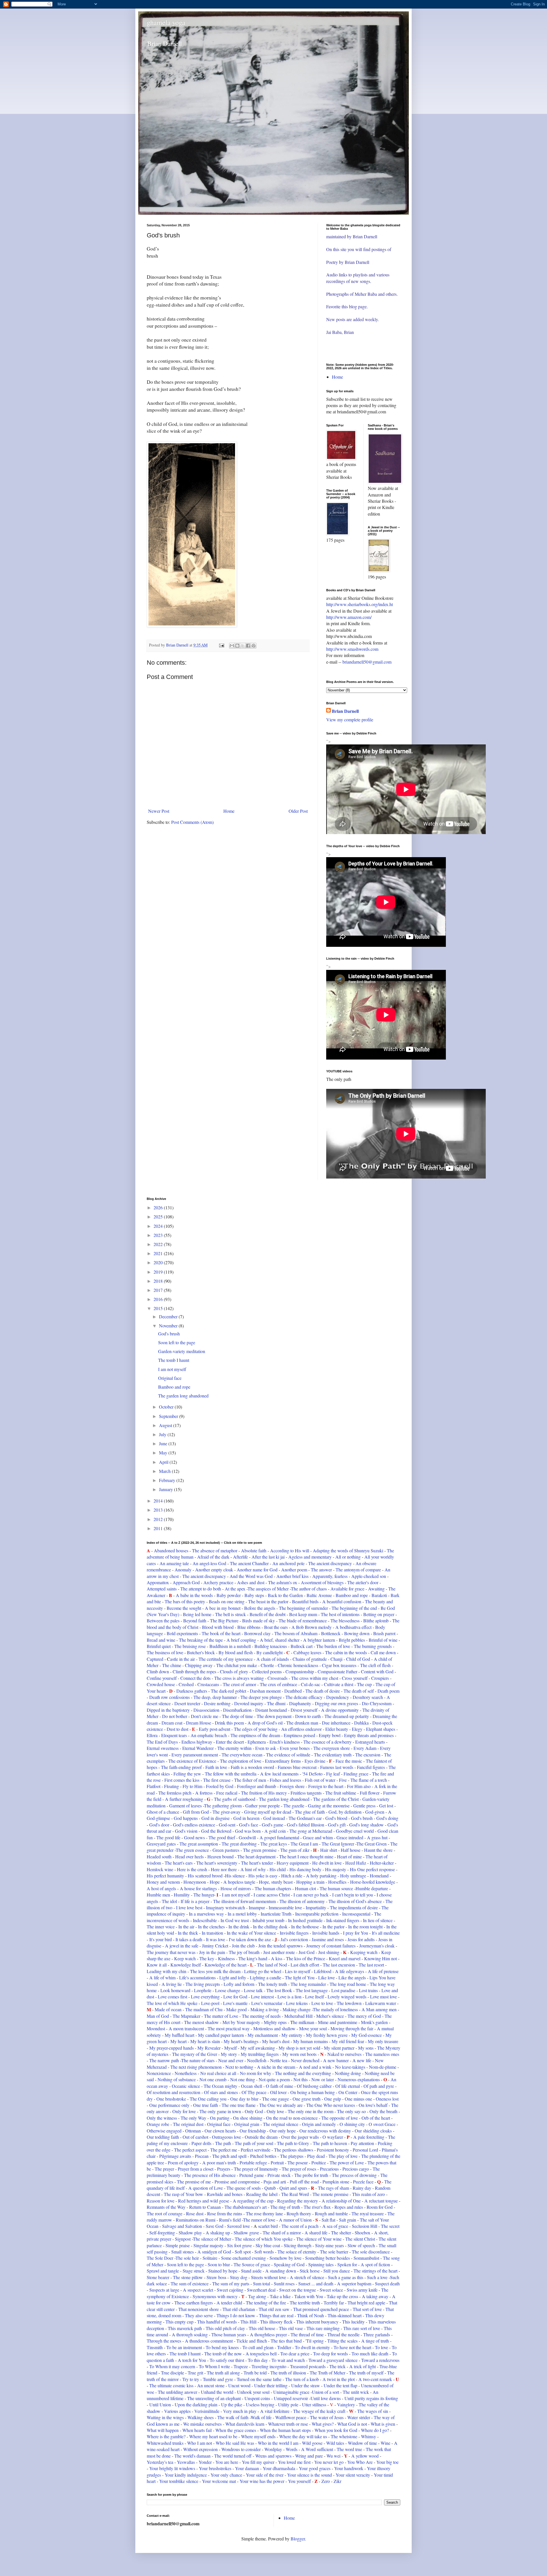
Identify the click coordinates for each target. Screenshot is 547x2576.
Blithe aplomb (376, 1620)
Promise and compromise (237, 2182)
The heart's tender (257, 1863)
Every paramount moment (195, 1755)
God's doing (387, 1818)
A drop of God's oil (266, 1723)
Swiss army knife (362, 2290)
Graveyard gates (161, 1844)
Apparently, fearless (330, 1576)
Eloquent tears (174, 1735)
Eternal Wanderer (198, 1748)
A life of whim (162, 1977)
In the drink (239, 1927)
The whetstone (344, 2436)
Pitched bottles (263, 2156)
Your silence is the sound (310, 2475)
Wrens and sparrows (273, 2456)
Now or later (323, 2079)
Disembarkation (238, 1710)
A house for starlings (198, 1888)
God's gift (337, 1825)
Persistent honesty (333, 2150)
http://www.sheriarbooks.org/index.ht (360, 604)
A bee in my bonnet (223, 1608)
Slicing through (298, 2245)
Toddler (284, 2347)
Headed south (159, 1856)
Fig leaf (333, 1774)
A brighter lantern (319, 1640)
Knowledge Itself (186, 1965)
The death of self (359, 1691)
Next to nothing (239, 2067)
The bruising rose (190, 1646)
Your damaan (247, 2468)
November (169, 1326)
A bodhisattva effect (353, 1627)
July (163, 1434)
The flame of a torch (369, 1780)
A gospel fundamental (279, 1837)
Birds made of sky (259, 1620)
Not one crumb (213, 2079)
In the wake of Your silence (251, 1933)
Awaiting (376, 1589)
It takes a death (189, 1939)
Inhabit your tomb (268, 1920)
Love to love (322, 2003)
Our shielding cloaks (373, 2131)
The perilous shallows (294, 2150)
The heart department (257, 1856)
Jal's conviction (294, 1939)
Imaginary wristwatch (225, 1907)
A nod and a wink (315, 2067)
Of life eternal (348, 2086)
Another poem (294, 1570)
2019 (159, 1272)
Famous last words (337, 1767)
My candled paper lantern (221, 2035)
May (164, 1453)
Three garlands (376, 2334)
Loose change (228, 1990)
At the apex (235, 1589)
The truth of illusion (288, 2373)
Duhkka (361, 1723)
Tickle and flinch (252, 2341)
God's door (160, 1825)
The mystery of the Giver (195, 2054)
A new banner (336, 2060)
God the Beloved (216, 1831)
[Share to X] (243, 646)
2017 (159, 1290)
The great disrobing (239, 1844)
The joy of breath (244, 1952)
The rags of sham (333, 2188)
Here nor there (224, 1869)
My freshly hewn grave (327, 2035)
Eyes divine (315, 1761)
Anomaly (183, 1570)
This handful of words (217, 2322)
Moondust (156, 2028)
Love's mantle (236, 2003)
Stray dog (239, 2277)
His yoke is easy (263, 1876)
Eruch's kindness (285, 1742)
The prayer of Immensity (256, 2169)
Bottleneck (331, 1633)
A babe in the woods (194, 1595)
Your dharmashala (279, 2468)
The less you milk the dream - (217, 1971)
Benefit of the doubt (268, 1614)
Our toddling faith (163, 2137)
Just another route (279, 1952)
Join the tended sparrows (280, 1946)
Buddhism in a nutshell (230, 1646)
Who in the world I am (278, 2443)
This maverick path (185, 2328)
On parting (220, 2118)
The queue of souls (244, 2188)
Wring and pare (309, 2456)
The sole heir (187, 2258)
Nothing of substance (177, 2079)
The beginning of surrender (303, 1608)
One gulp (332, 2099)
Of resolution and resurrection (174, 2092)
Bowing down (357, 1633)
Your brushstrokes (215, 2468)
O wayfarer (333, 2137)
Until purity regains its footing (371, 2398)
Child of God (358, 1659)
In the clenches (211, 1927)
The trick (337, 2366)
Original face (170, 1378)
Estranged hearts (371, 1742)
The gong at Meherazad (310, 1831)
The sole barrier (334, 2252)
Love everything (205, 1997)
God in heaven (246, 1818)
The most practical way (229, 2028)
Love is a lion (289, 1997)
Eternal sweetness (163, 1748)
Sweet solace (331, 2290)
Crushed (186, 1684)
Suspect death (387, 2283)
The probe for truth (311, 2175)
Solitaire (210, 2258)
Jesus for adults (361, 1939)
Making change (297, 2009)
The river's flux (317, 2207)
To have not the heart (352, 2347)
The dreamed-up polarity (347, 1716)
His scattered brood (205, 1876)
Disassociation (206, 1710)
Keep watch (185, 1958)
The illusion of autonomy (302, 1901)
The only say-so (351, 2111)
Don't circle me (205, 1716)
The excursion (368, 1755)
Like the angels (352, 1977)
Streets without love (269, 2277)
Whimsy (369, 2436)
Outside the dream (261, 2137)
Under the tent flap (340, 2385)
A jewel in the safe (182, 1946)
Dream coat (171, 1723)
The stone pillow (187, 2277)
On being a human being (313, 2092)
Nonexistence (159, 2073)
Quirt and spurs (293, 2188)
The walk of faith (233, 2417)
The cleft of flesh (375, 1665)
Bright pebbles (352, 1640)
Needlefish (257, 2060)
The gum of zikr (295, 1850)
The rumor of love (259, 2220)
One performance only (169, 2105)
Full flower (370, 1793)
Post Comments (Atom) (192, 822)
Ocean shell (252, 2086)
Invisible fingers (294, 1933)
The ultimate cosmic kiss (171, 2385)
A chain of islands (273, 1659)
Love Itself (315, 1997)
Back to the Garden (285, 1595)
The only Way (193, 2118)
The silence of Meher (212, 2239)
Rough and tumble (331, 2213)
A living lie (172, 1984)
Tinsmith (155, 2347)
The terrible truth (305, 2303)
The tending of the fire (266, 2303)
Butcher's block (201, 1652)
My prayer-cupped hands (172, 2048)
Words (292, 2449)
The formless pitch (175, 1793)
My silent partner (340, 2048)
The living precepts (203, 1984)
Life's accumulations (197, 1977)
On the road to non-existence (292, 2118)
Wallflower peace (291, 2417)
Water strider (359, 2417)
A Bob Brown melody (312, 1627)
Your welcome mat (219, 2481)
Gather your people (263, 1806)
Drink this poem (229, 1723)
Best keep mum (303, 1614)
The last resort (371, 1965)
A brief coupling (241, 1640)
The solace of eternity (297, 2252)
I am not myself (172, 1369)
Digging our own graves (336, 1703)
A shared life (316, 2233)
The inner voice (161, 1927)
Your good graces (315, 2468)
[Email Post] (221, 645)
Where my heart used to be (213, 2436)
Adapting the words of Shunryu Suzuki (348, 1550)
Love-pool (210, 2003)
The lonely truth (273, 1984)
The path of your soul (254, 2143)
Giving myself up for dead (268, 1812)
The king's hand (253, 1958)
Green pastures (226, 1850)
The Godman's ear (305, 1818)
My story (229, 2054)
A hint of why (253, 1869)
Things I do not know (236, 2315)
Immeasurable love (285, 1907)
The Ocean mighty (220, 2086)
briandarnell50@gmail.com (367, 662)
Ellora (152, 1735)
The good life (169, 1837)
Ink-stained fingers (343, 1920)
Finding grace (356, 1774)
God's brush (169, 1334)
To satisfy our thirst (227, 2360)
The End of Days (162, 1742)
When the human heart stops (285, 2430)
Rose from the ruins (225, 2213)
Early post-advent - (216, 1729)
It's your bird (161, 1939)
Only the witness (162, 2118)
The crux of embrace (278, 1684)
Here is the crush (192, 1869)
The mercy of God (365, 2016)
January (167, 1489)
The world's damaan (192, 2456)
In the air (187, 1927)
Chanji (336, 1659)
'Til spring (315, 2341)
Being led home (197, 1614)
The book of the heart (221, 1633)
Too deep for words (330, 2354)
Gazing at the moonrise (329, 1806)
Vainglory (345, 2404)
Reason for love (161, 2201)
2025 (159, 1217)
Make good (236, 2009)
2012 (159, 1519)
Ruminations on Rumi (196, 2220)
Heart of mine (349, 1856)
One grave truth (307, 2099)
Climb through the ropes (194, 1671)
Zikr (337, 2481)
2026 (159, 1207)
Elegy (357, 1729)
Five (343, 1780)
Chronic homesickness (299, 1665)
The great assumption (199, 1844)
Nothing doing (348, 2073)
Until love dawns (326, 2398)
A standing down (281, 2271)
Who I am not (200, 2443)
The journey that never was (172, 1952)
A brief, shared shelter (280, 1640)
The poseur (298, 2163)
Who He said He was (235, 2443)
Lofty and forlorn (239, 1984)
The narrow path (165, 2060)
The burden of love (333, 1646)
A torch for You (192, 2360)
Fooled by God (220, 1786)
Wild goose (312, 2443)
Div (294, 1710)
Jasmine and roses (328, 1939)
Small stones (183, 2252)
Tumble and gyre (218, 2379)
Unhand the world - (219, 2392)
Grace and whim (318, 1837)
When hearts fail (197, 2430)
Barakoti (379, 1595)
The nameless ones (382, 2054)
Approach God (186, 1582)
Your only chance (226, 2475)
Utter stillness (314, 2404)
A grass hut (377, 1837)
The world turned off (233, 2456)
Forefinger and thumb (257, 1786)
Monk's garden (374, 2022)
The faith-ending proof (181, 1767)
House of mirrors (236, 1888)
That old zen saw (274, 2309)
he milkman (304, 2022)
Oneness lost (387, 2099)
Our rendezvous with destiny (326, 2131)
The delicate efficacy (304, 1697)
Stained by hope (223, 2271)
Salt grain (348, 2220)
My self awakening (257, 2048)
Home (229, 811)
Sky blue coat (268, 2245)
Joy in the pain (212, 1952)
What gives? (323, 2424)
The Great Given (372, 1844)
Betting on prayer (379, 1614)
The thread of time (307, 2334)
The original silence (281, 2124)
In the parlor (333, 1927)
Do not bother (175, 1716)
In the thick (188, 1933)
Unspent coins (258, 2398)
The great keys (274, 1844)
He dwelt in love (327, 1863)
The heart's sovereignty (217, 1863)
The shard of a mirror (282, 2233)
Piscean (202, 2156)
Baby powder (229, 1595)
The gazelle (294, 1806)
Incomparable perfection (317, 1914)
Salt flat (328, 2220)
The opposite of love (340, 2118)
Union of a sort (326, 2392)
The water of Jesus (327, 2417)
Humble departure (372, 1888)
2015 (159, 1308)
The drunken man (302, 1723)
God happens (186, 1818)
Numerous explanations (359, 2079)
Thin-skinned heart (345, 2315)
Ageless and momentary (310, 1557)
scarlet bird (268, 2226)
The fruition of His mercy (265, 1793)
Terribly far (334, 2303)
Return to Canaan (206, 2207)
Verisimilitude (207, 2411)
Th (316, 1799)
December (169, 1316)
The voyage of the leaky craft (319, 2411)
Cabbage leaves (307, 1652)
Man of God (158, 2016)
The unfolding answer (177, 2392)
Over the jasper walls (300, 2137)
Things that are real (276, 2315)
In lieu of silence (378, 1920)
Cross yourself (355, 1678)
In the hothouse (305, 1927)
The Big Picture (224, 1620)
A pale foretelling (369, 2137)
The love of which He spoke (172, 2003)
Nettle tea (279, 2060)
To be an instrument (184, 2347)
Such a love (377, 2277)
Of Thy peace (254, 2092)
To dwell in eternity (313, 2347)
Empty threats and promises (370, 1735)
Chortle (268, 1665)
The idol (169, 1901)
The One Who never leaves (331, 2105)
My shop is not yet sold (300, 2048)
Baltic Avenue (319, 1595)
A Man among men (379, 2009)
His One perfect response (373, 1869)
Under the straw (306, 2385)
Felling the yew (188, 1774)
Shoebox (363, 2233)
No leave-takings (351, 2067)
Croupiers (380, 1678)
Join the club (243, 1946)
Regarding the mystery (298, 2201)
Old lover (279, 2092)
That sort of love (367, 2309)
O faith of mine (279, 2086)
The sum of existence (190, 2283)
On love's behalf (373, 2105)
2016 (159, 1299)
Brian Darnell (345, 711)
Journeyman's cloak (377, 1946)
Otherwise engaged (164, 2131)
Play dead (316, 2156)
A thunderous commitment (209, 2341)
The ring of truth (285, 2207)
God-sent (228, 1825)
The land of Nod (272, 1965)
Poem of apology (183, 2163)
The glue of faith (310, 1812)
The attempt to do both (201, 1589)
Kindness (226, 1958)
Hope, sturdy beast (276, 1882)
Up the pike (231, 2404)
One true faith (206, 2105)
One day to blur (244, 2099)
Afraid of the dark (213, 1557)
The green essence (193, 1850)
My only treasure (383, 2041)
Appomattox (158, 1582)
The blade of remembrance (303, 1620)
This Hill (248, 2322)
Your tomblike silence (178, 2481)
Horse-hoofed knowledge (373, 1882)
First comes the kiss (182, 1780)
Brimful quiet (159, 1646)
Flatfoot (154, 1786)
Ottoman (193, 2131)
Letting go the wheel (263, 1971)
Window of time (362, 2443)
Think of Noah (311, 2315)
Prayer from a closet (196, 2169)
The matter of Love (221, 2016)
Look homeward (175, 1990)
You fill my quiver (258, 2462)
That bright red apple (367, 2303)
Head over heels (189, 1856)
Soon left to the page (177, 1342)
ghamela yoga (166, 22)
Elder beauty (337, 1729)
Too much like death (370, 2354)
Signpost (183, 2239)
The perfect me (224, 2150)
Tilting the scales (342, 2341)
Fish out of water (320, 1780)
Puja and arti (275, 2182)
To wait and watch (288, 2360)
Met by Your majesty (241, 2022)
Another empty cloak (214, 1570)
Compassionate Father (338, 1671)
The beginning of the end (354, 1608)
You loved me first (294, 2462)
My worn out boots (299, 2054)
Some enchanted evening (243, 2258)
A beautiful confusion (342, 1601)
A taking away (375, 2296)
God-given (374, 1812)
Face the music (349, 1761)
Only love (275, 2111)
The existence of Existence (192, 1761)
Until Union (160, 2404)
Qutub (270, 2188)
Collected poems (267, 1671)
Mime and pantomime (337, 2022)
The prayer (164, 2169)
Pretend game (252, 2175)
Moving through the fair (352, 2028)
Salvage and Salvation (182, 2226)
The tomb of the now (223, 2354)
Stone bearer (158, 2277)
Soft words (264, 2252)
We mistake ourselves (202, 2424)
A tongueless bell (261, 2354)
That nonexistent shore (199, 2309)
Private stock (279, 2175)
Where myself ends (258, 2436)
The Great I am (304, 1844)
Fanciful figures (372, 1767)
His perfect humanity (165, 1876)
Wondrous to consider (242, 2449)
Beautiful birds (305, 1601)
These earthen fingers (194, 2303)
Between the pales (163, 1620)
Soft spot (243, 2252)
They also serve (199, 2315)
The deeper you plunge (261, 1697)
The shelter (341, 2233)
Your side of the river (265, 2475)
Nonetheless (186, 2073)
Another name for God (257, 1570)
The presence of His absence (210, 2175)
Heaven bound (221, 1856)
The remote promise (330, 2194)
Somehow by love (285, 2258)
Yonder (205, 2462)
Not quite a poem (274, 2079)
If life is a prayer (194, 1901)
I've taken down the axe (250, 1939)
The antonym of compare (358, 1570)
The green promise (260, 1850)
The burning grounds (373, 1646)
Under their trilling (271, 2385)
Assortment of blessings (322, 1582)
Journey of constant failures (331, 1946)
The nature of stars (198, 2060)
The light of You (300, 1977)
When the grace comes (235, 2430)
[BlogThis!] (237, 646)
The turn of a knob (302, 2379)
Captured (155, 1659)
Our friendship (253, 2131)
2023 (159, 1235)
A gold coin (275, 1831)
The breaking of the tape (201, 1640)
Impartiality (316, 1907)
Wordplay (273, 2449)
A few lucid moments (279, 1774)
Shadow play (190, 2233)
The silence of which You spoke (264, 2239)
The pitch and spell (229, 2156)
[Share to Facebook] (248, 646)
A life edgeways (350, 1971)
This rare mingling (323, 2328)
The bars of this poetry (185, 1601)
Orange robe (159, 2124)
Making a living (265, 2009)
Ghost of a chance (163, 1812)
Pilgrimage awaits (175, 2156)
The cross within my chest (315, 1678)
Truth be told (255, 2373)
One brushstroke (171, 2099)
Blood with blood (218, 1627)
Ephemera (257, 1742)
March (165, 1471)
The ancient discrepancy (330, 1563)
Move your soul (313, 2028)
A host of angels (162, 1888)
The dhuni (277, 1703)
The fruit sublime (341, 1793)
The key (207, 1958)
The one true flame (239, 2105)
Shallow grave (246, 2233)
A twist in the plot (339, 2379)
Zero (326, 2481)
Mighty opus (275, 2022)
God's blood (336, 1818)
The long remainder (308, 1984)
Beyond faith (195, 1620)
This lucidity (354, 2322)
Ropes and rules (349, 2207)
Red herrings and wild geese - (205, 2201)
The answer (321, 1570)
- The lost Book (278, 1990)
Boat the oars (276, 1627)
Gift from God (196, 1812)
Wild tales (335, 2443)
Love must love (384, 1997)
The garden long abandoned (183, 1396)
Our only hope (283, 2131)
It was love (216, 1939)
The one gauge (276, 2099)
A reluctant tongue (381, 2201)
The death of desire (323, 1691)
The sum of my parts (231, 2283)
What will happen (163, 2430)
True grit (195, 2373)
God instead (274, 1818)
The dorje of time (237, 1716)
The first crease (217, 1780)
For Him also (359, 1786)
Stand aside (252, 2271)
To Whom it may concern (172, 2366)
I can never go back (311, 1895)
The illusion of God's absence (355, 1901)
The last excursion (339, 1965)
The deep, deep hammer (215, 1697)
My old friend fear (348, 2041)
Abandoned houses (171, 1550)
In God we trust (235, 1920)
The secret (390, 2226)
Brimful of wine (383, 1640)
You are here (227, 2462)
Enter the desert (230, 1742)
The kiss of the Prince (306, 1958)
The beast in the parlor (268, 1601)
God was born (248, 1831)
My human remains (311, 2041)
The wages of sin (373, 2411)
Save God (214, 2226)
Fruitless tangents (307, 1793)
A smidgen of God (214, 2252)
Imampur (257, 1907)
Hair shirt (328, 1850)
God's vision (186, 1831)
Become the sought (184, 1608)
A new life (362, 2060)
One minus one (358, 2099)
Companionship (300, 1671)
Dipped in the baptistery (168, 1710)
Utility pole (288, 2404)
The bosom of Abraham (296, 1633)
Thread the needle (343, 2334)
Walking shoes (201, 2417)
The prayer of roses (299, 2169)
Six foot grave (239, 2245)
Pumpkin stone (336, 2182)
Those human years (229, 2334)
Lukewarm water (381, 2003)
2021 (159, 1253)
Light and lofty (233, 1977)
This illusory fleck (276, 2322)
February (168, 1480)
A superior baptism (354, 2283)
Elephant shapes (381, 1729)
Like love (327, 1977)
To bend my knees (223, 2347)
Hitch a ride (291, 1876)
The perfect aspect (191, 2150)
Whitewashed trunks (165, 2443)
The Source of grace (252, 2264)
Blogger (298, 2539)
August (166, 1425)
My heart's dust (276, 2041)
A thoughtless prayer (268, 2334)
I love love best (189, 1907)
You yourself (299, 2481)
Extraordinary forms (283, 1761)
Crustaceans (208, 1684)
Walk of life (262, 2417)
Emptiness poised (299, 1735)
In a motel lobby (242, 1914)
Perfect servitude (256, 2150)
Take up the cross (342, 2296)
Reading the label (262, 2194)
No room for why (256, 2073)
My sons (366, 2048)
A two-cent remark (376, 2379)
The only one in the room (311, 2111)
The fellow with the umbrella (231, 1774)
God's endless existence (194, 1825)
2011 (159, 1528)
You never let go (329, 2462)
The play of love (343, 2156)
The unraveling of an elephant (215, 2398)
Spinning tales (321, 2264)
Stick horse (310, 2271)
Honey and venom (164, 1882)
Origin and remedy (319, 2124)
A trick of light (363, 2366)
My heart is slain (205, 2041)
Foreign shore (292, 1786)
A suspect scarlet (198, 2290)
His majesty (336, 1869)
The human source (337, 1888)
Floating (172, 1786)
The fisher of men (250, 1780)
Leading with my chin (167, 1971)
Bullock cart (302, 1646)
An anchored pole (288, 1563)
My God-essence (367, 2035)
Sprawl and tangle (163, 2271)
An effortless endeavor (301, 1729)
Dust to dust (177, 1729)
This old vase (291, 2328)
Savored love (238, 2226)
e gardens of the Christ (338, 1799)
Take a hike (281, 2296)
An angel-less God (209, 1563)
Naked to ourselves (344, 2054)
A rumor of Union (295, 2220)
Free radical (227, 1793)
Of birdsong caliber (314, 2086)
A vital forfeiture (275, 2411)
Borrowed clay (257, 1633)
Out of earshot (196, 2137)
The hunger (204, 1895)
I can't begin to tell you (352, 1895)
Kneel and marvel (344, 1958)
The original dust (188, 2124)
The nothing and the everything (303, 2073)
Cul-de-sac (311, 1684)
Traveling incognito (270, 2366)
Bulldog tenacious (271, 1646)
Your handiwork (349, 2468)
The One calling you (208, 2099)
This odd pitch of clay (225, 2328)
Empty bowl (330, 1735)
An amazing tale (174, 1563)
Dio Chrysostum (377, 1703)
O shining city (352, 2124)
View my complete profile (350, 720)
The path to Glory (293, 2143)
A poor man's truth (219, 2163)
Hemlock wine (160, 1869)
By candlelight (270, 1652)
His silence (235, 1876)
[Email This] (232, 646)
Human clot (305, 1888)
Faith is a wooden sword (252, 1767)
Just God (307, 1952)
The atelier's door (363, 1582)
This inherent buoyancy (317, 2322)
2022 (159, 1244)
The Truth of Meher (327, 2373)
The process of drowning (354, 2175)
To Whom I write (214, 2366)
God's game (272, 1825)
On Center (348, 2092)
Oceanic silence (186, 2086)
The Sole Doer (160, 2258)
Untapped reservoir (291, 2398)
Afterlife (240, 1557)
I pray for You (356, 1933)
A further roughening (184, 1799)
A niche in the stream (276, 2067)
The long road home (348, 1984)
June (164, 1443)
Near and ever (231, 2060)
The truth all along (223, 2373)
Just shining (329, 1952)
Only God (254, 2111)
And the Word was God (252, 1576)
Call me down (384, 1652)
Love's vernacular (267, 2003)
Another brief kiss (292, 1576)
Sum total (262, 2283)
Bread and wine (161, 1640)
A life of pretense (383, 1971)
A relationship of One (342, 2201)
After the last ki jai (269, 1557)
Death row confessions (169, 1697)
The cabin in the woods (346, 1652)
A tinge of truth (375, 2341)
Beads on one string (227, 1601)
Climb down (158, 1671)
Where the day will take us (304, 2436)
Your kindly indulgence (186, 2475)
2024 (159, 1226)
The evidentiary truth (333, 1755)
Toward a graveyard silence (333, 2360)
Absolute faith (254, 1550)
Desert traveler (187, 1703)
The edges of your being (256, 1729)
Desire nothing (217, 1703)
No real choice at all (219, 2073)
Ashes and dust (251, 1582)
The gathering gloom (223, 1806)
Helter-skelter (382, 1863)
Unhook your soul (253, 2392)
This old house (262, 2328)
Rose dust (195, 2213)
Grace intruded (350, 1837)
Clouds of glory (233, 1671)
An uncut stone (211, 2385)
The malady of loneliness (335, 2009)
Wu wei (333, 2456)
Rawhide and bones (225, 2194)
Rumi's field (230, 2220)
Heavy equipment (293, 1863)
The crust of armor (239, 1684)
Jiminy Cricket (216, 1946)
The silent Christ (360, 2239)
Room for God (380, 2207)
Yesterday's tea (160, 2462)
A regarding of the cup (253, 2201)
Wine (385, 2443)
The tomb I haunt (174, 1360)
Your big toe (387, 2462)
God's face (249, 1825)
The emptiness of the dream (255, 1735)
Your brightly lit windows (172, 2468)
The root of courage (165, 2213)
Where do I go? (375, 2430)
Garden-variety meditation (182, 1351)
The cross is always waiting (239, 1678)
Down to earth (308, 1716)
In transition (212, 1933)
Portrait (277, 2163)
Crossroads (277, 1678)
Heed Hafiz (356, 1863)
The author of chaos (309, 1589)
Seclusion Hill (365, 2226)
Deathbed (293, 1691)
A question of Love (206, 2188)
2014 (159, 1501)
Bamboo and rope (174, 1387)
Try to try (191, 2379)
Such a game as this (346, 2277)
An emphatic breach (209, 1735)
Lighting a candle (266, 1977)
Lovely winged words (347, 1997)
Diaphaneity (300, 1703)
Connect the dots (195, 1678)
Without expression (200, 2449)
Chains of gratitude (310, 1659)
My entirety (292, 2035)
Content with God (377, 1671)
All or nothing (349, 1557)
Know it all (157, 1965)
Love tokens (297, 2003)
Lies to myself (298, 1971)
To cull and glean (258, 2347)
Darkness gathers (192, 1691)
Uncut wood (239, 2385)
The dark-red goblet (228, 1691)
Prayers (224, 2169)
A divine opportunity (340, 1710)
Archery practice (218, 1582)
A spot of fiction (376, 2264)
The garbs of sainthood (235, 1799)
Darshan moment (265, 1691)
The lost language (312, 1990)
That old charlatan (239, 2309)
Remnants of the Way (166, 2207)
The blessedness (346, 1620)
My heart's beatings (241, 2041)
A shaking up (217, 2233)
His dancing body (305, 1869)
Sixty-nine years (329, 2245)
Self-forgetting (162, 2233)
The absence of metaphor (215, 1550)
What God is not (352, 2424)
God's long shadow (367, 1825)
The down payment (274, 1716)
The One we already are (281, 2105)
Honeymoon (195, 1882)
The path (223, 2143)
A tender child (229, 2303)
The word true (349, 2449)
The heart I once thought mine (306, 1856)
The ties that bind (286, 2341)
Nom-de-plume (383, 2067)
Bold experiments (182, 1633)
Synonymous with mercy (215, 2296)
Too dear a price (295, 2354)
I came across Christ (272, 1895)
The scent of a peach (300, 2226)
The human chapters (273, 1888)
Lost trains (368, 1990)
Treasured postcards (308, 2366)
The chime (172, 1665)
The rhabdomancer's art (246, 2207)
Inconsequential (356, 1914)
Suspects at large (165, 2290)
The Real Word (295, 2194)
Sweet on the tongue (298, 2290)
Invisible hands (325, 1933)
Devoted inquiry (249, 1703)
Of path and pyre (379, 2086)
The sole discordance (371, 2252)
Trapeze (241, 2366)
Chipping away (199, 1665)
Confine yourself (162, 1678)
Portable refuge (253, 2163)
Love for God (235, 1997)
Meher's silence (330, 2016)
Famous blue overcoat (297, 1767)
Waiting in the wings (165, 2417)
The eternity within (234, 1748)
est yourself (307, 1710)
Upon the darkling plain (196, 2404)
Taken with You (309, 2296)
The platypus (292, 2156)
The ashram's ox (283, 1582)
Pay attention (362, 2143)
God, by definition (345, 1812)
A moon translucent (187, 2028)
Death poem (388, 1691)
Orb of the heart (376, 2118)
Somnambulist (366, 2258)
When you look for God (336, 2430)
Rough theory (299, 2213)
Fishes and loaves (285, 1780)
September (169, 1416)
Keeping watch (364, 1952)
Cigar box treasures (339, 1665)
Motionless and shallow (274, 2028)
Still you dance (337, 2271)
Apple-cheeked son (369, 1576)
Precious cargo (356, 2169)
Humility (182, 1895)
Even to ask (266, 1748)
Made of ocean (168, 2009)
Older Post (298, 811)
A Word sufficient (317, 2449)
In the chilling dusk (271, 1927)
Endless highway (197, 1742)
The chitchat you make (237, 1665)
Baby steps (254, 1595)
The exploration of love (241, 1761)
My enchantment (263, 2035)
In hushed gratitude (305, 1920)
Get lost (386, 1806)
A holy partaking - (322, 1876)
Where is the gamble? (166, 2436)
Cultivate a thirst (339, 1684)
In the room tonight (365, 1927)
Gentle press (365, 1806)
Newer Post (159, 811)
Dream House (199, 1723)
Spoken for (347, 2264)
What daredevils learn (245, 2424)
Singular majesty (209, 2245)
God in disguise (216, 1818)
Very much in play (240, 2411)
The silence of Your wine (319, 2239)
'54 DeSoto (313, 1774)
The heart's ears (179, 1863)
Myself (231, 2048)
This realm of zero (369, 2194)
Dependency (338, 1697)
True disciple (173, 2373)
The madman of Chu (204, 2009)
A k (274, 1958)
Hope (215, 1882)
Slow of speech (362, 2245)
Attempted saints (162, 1589)
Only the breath (384, 2111)
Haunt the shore (378, 1850)
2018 (159, 1281)
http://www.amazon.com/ (349, 617)
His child (278, 1869)
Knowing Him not (380, 1958)
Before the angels (260, 1608)
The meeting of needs (261, 2016)
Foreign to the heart (326, 1786)
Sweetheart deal (261, 2290)
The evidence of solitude (288, 1755)
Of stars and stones (222, 2092)
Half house (351, 1850)
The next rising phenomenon (197, 2067)
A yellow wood (365, 2456)
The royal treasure (368, 2213)
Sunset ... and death (316, 2283)
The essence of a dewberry (327, 1742)
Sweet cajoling (230, 2290)
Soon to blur (219, 2264)
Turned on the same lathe (259, 2379)
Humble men (158, 1895)
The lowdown (350, 2003)
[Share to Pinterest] (254, 646)
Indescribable (205, 1920)
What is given (383, 2424)
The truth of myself (366, 2373)
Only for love (185, 2111)
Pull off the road (304, 2182)
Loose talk (253, 1990)
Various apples (177, 2411)
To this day (258, 2360)
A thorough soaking (190, 2334)
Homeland (379, 1876)
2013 (159, 1510)
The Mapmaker (186, 2016)
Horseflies (337, 1882)
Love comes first (173, 1997)
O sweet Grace (381, 2124)
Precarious (329, 2169)
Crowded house (161, 1684)
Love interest (262, 1997)
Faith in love (216, 1767)
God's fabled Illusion (306, 1825)
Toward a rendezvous (380, 2360)
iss (280, 1958)
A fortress (204, 1793)
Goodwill (247, 1837)
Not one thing (243, 2079)
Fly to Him (192, 1786)
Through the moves (164, 2341)
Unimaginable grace (291, 2392)
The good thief (222, 1837)
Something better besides (327, 2258)
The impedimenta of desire (354, 1907)
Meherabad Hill (298, 2016)
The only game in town (220, 2111)
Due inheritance (336, 1723)
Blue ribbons (249, 1627)
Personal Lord (365, 2150)
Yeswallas (186, 2462)
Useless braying (261, 2404)
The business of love (165, 1652)
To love (381, 2347)
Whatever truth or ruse (288, 2424)
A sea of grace (335, 2226)
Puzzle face (363, 2182)
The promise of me (194, 2182)
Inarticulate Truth (276, 1914)
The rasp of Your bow (183, 2194)
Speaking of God (289, 2264)
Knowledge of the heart (226, 1965)
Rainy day (362, 2188)
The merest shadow (201, 2022)
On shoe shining (248, 2118)
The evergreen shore (332, 1748)
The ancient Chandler (249, 1563)
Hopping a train (310, 1882)
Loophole (203, 1990)
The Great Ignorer (338, 1844)
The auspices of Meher (268, 1589)
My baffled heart (179, 2035)
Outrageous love (227, 2137)
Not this (301, 2079)
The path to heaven (330, 2143)
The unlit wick (356, 2392)
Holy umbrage (353, 1876)
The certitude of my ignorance (226, 1659)
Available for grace (347, 1589)
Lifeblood (323, 1971)
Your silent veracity (353, 2475)
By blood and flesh (236, 1652)
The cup (364, 1684)
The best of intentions (340, 1614)
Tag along (257, 2296)
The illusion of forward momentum (245, 1901)
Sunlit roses (285, 2283)
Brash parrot (384, 1633)
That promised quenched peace (321, 2309)
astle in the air (182, 1659)
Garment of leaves (185, 1806)
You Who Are (360, 2462)
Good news (194, 1837)
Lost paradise (343, 1990)
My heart (179, 2041)
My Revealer (210, 2048)
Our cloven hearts (220, 2131)
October (167, 1407)
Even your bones (295, 1748)
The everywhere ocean (242, 1755)
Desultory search (368, 1697)
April (164, 1462)
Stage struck (194, 2271)
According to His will (290, 1550)
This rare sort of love (362, 2328)
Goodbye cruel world (355, 1831)
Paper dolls (201, 2143)
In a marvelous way (206, 1914)
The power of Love (346, 2163)
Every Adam (365, 1748)
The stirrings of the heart (375, 2271)
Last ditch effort (305, 1965)
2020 (159, 1262)
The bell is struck (230, 1614)
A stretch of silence (306, 2277)
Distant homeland (271, 1710)
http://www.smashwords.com (352, 649)
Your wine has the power (261, 2481)
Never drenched (305, 2060)
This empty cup (179, 2322)
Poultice (319, 2163)
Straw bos (216, 2277)
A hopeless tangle (239, 1882)
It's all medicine (386, 1933)
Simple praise (177, 2245)
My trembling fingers (260, 2054)
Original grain (247, 2124)
